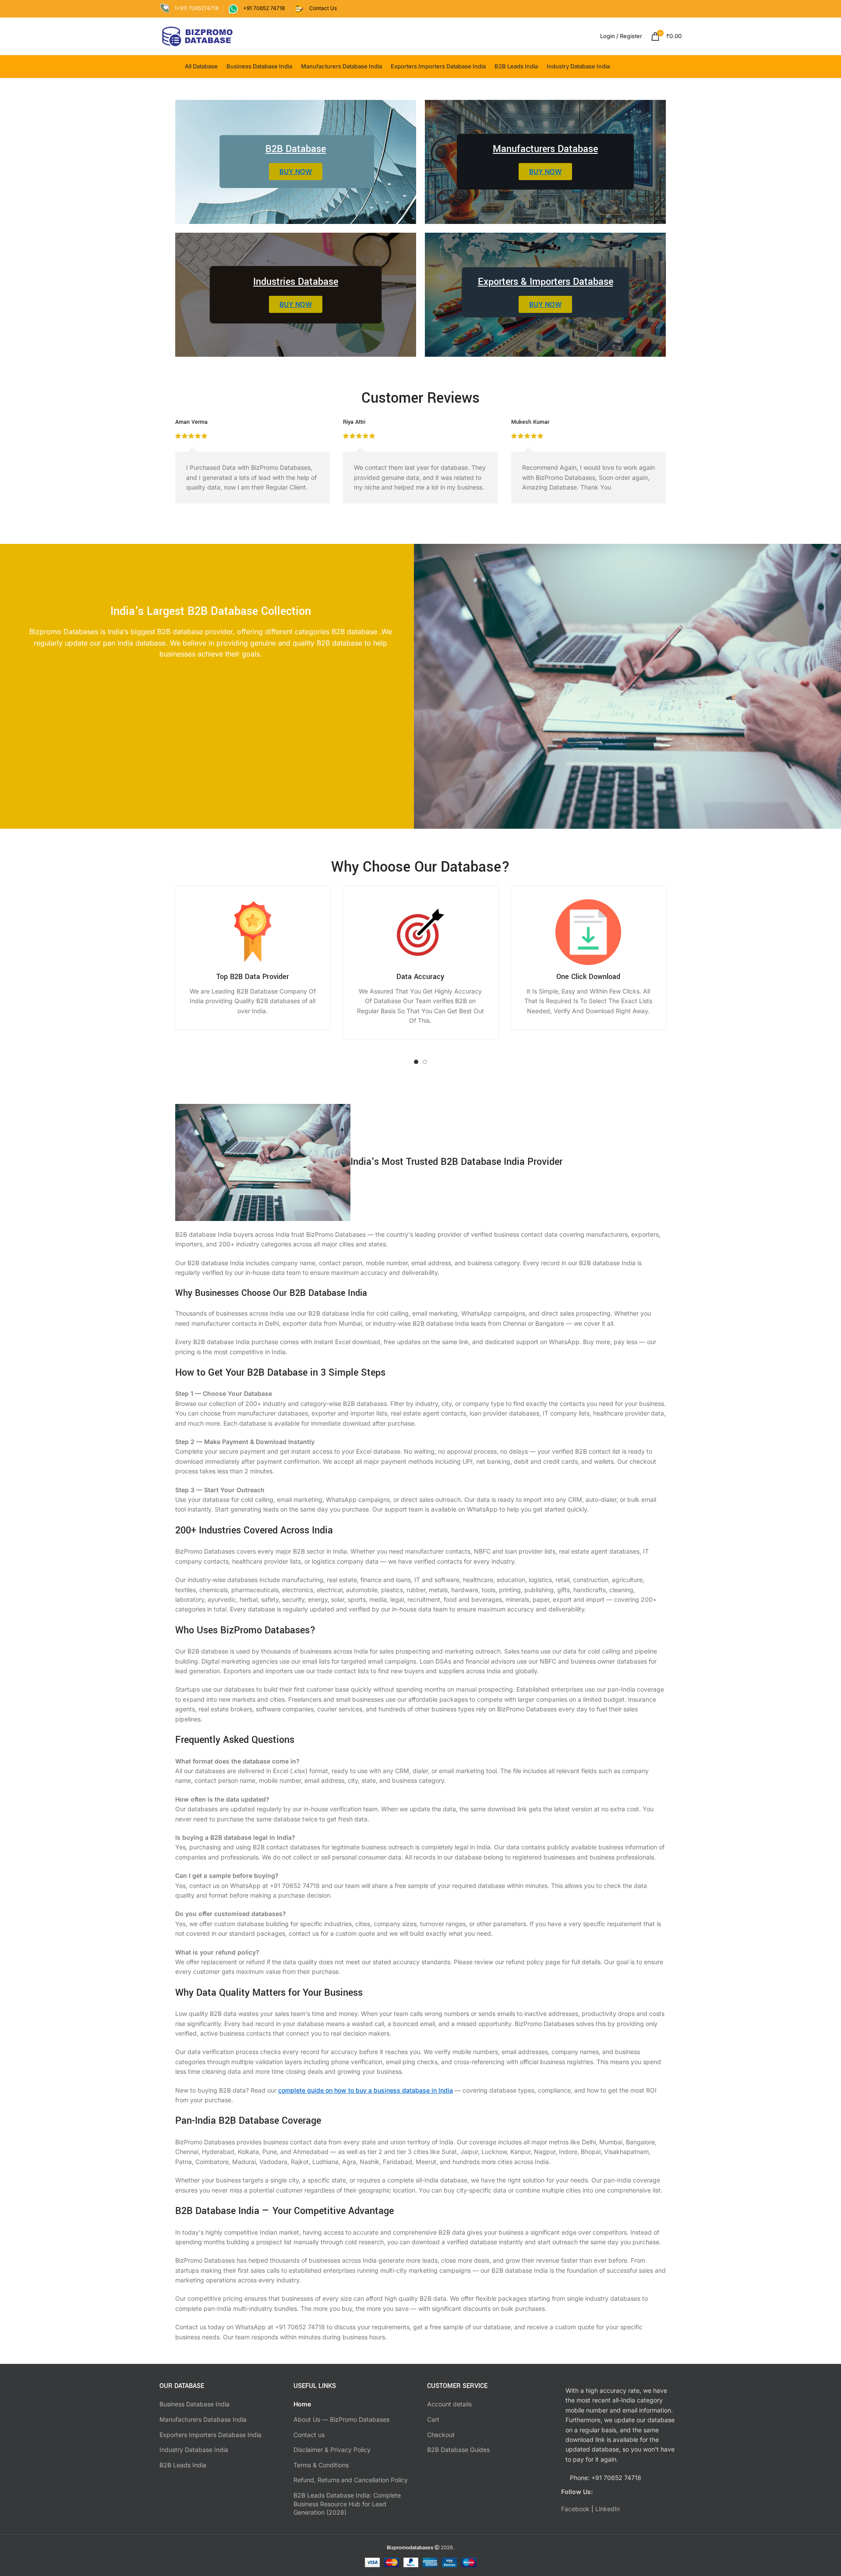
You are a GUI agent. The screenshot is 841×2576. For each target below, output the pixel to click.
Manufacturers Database (545, 149)
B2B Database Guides (458, 2450)
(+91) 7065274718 (197, 8)
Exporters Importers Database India (210, 2435)
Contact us (309, 2435)
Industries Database (296, 282)
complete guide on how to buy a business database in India (366, 2090)
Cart (433, 2419)
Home (302, 2404)
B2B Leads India (183, 2465)
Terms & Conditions (321, 2465)
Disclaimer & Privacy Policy (332, 2450)
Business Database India (194, 2404)
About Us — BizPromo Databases (341, 2419)
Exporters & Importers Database (546, 282)
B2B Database (296, 149)
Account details (449, 2404)
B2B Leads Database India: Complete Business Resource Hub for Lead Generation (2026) (347, 2504)
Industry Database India (194, 2450)
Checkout (441, 2435)
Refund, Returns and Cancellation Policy (351, 2480)
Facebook (575, 2509)
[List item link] (622, 2478)
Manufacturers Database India (203, 2419)
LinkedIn (608, 2509)
